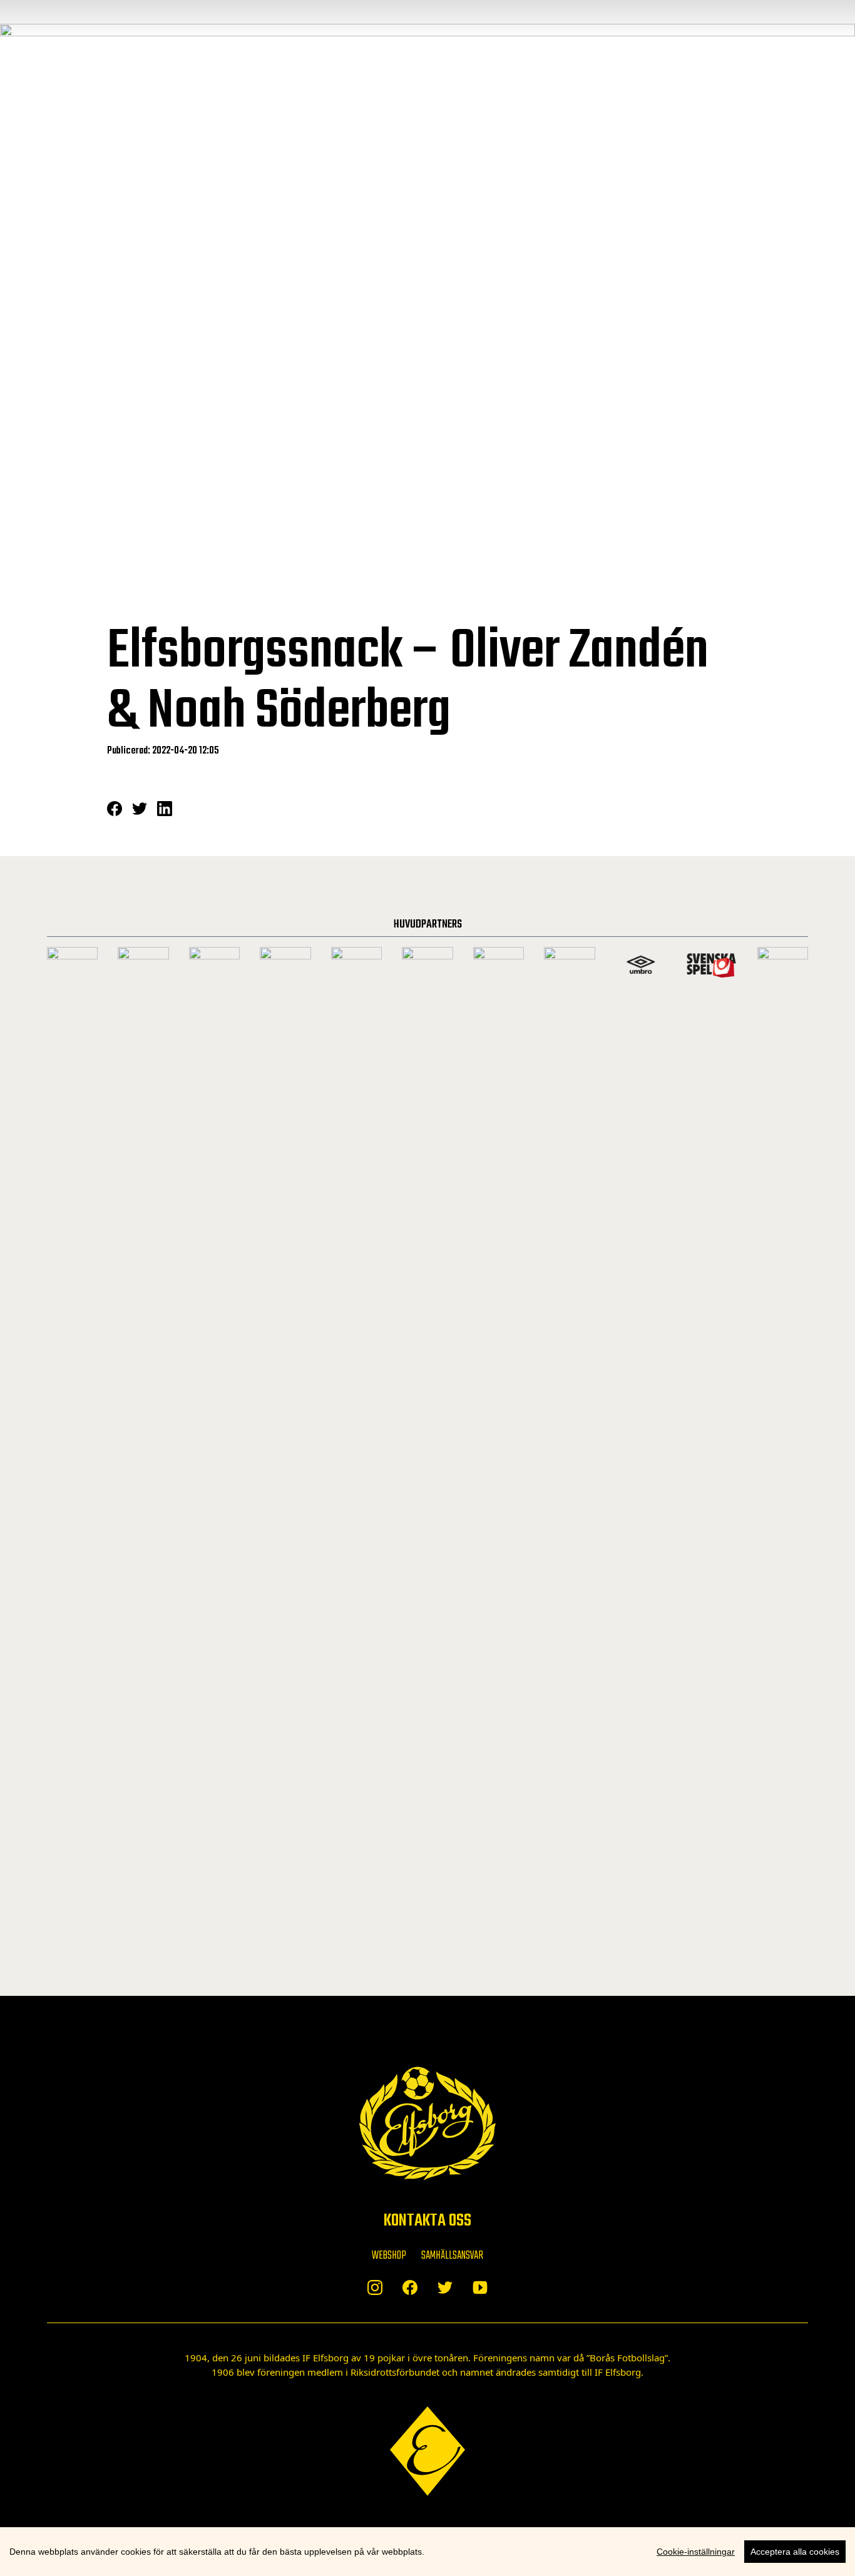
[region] (427, 2552)
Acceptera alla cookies (795, 2552)
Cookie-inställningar (696, 2552)
